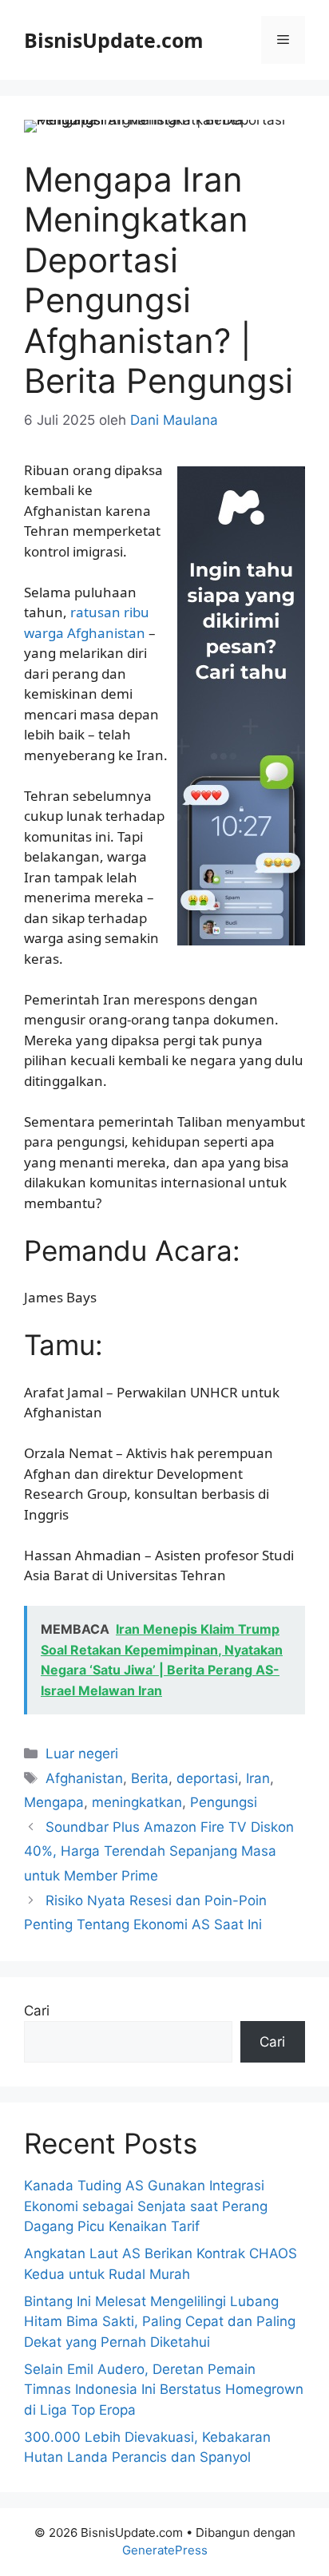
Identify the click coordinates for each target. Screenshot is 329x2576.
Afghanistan (84, 1778)
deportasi (207, 1778)
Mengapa (54, 1802)
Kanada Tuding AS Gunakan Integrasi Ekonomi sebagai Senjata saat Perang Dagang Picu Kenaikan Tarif (146, 2206)
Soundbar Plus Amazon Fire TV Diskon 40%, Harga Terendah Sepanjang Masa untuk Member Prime (159, 1851)
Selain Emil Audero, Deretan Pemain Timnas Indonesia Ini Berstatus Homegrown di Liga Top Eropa (164, 2390)
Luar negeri (82, 1754)
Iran (258, 1778)
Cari (37, 2011)
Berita (150, 1778)
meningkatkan (137, 1802)
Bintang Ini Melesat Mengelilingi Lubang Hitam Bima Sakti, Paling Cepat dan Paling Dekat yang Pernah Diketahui (160, 2322)
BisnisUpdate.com (114, 40)
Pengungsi (224, 1802)
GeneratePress (165, 2550)
